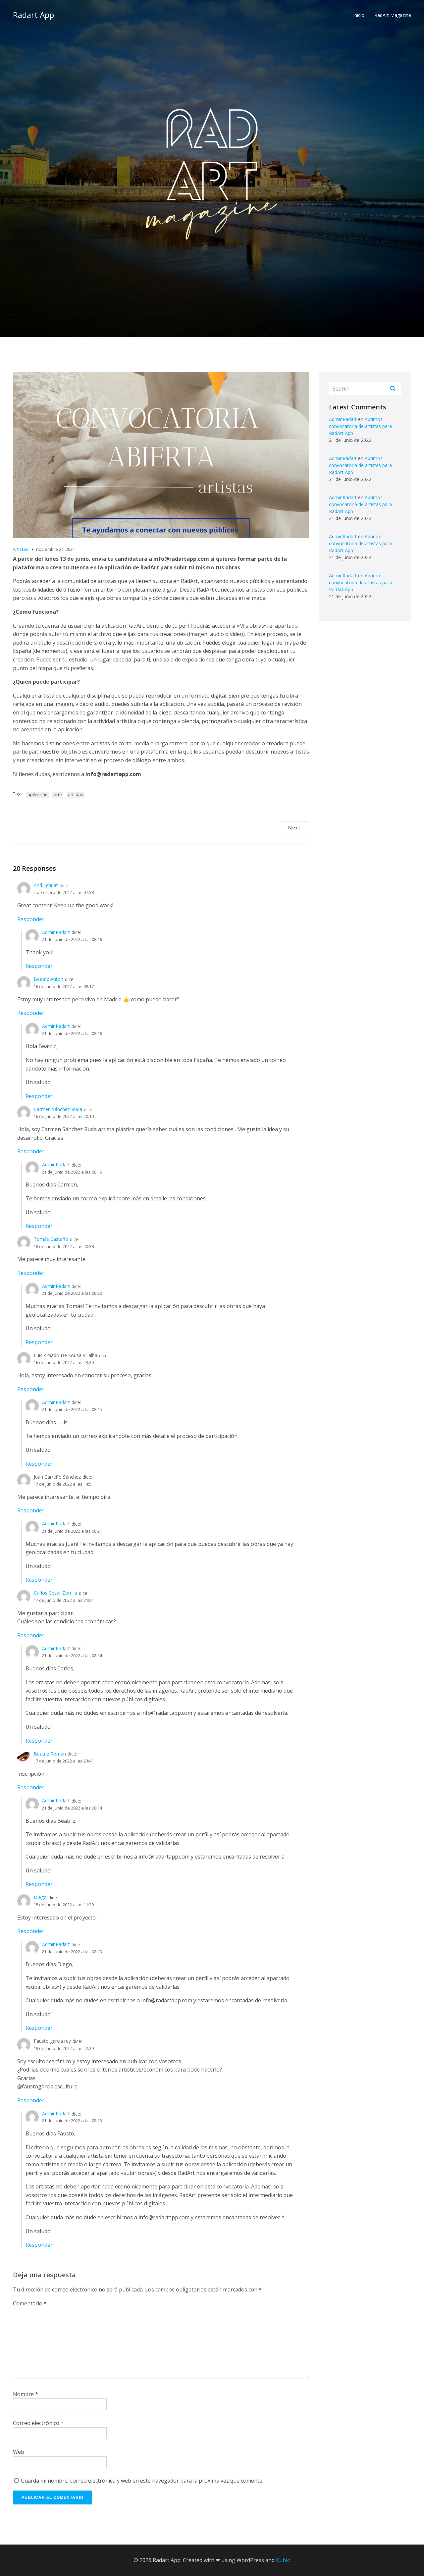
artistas (76, 795)
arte (58, 795)
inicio (359, 15)
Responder (31, 919)
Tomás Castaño (51, 1239)
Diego (40, 1897)
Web (19, 2452)
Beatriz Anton (49, 979)
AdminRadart (56, 932)
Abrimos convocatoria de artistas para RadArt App (360, 426)
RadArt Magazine (393, 15)
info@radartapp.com (167, 1713)
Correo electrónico (38, 2423)
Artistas (21, 549)
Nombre (26, 2394)
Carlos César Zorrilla (55, 1593)
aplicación (38, 795)
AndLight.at (46, 885)
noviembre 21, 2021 (55, 549)
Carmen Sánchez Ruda (58, 1109)
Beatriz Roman (50, 1754)
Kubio (283, 2560)
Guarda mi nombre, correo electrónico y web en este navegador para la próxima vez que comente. (142, 2481)
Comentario (30, 2303)
